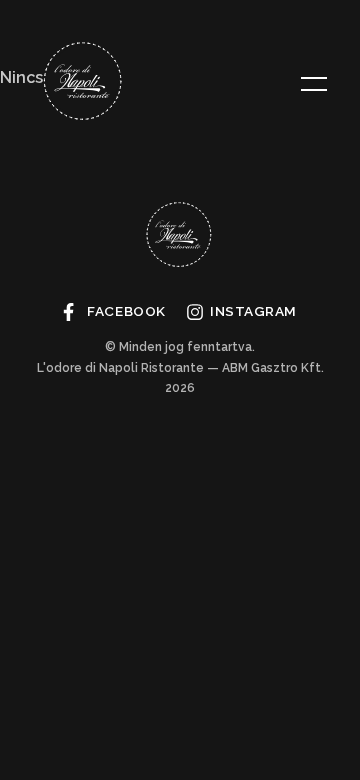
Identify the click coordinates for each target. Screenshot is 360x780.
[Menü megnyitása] (314, 84)
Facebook (126, 311)
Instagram (253, 311)
